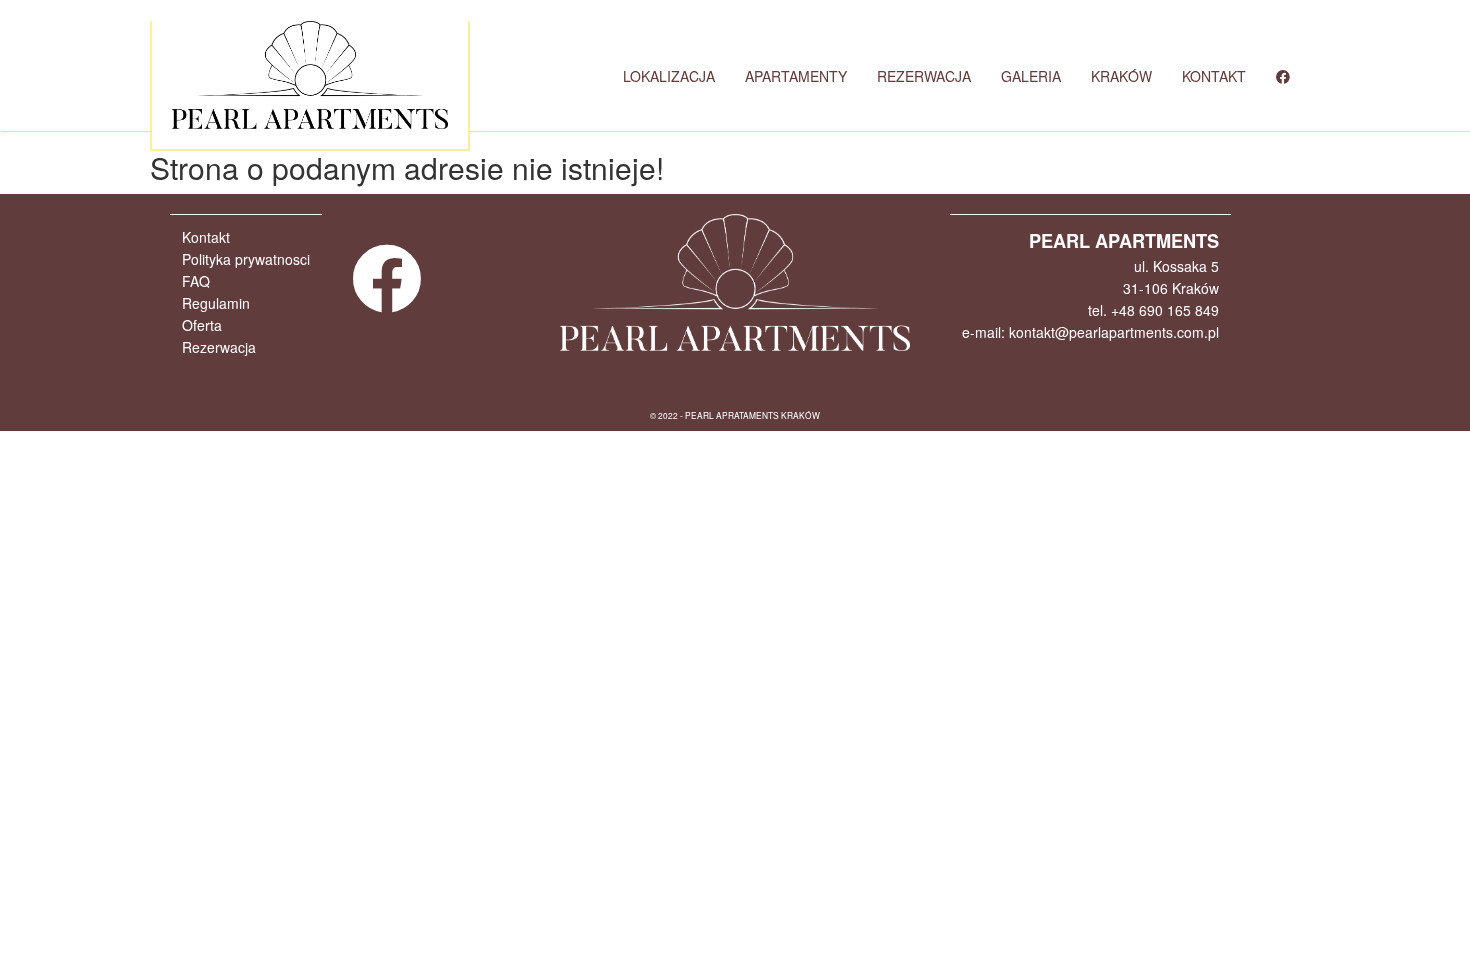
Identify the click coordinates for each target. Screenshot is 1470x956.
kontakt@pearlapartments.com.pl (1114, 332)
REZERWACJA (924, 76)
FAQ (196, 281)
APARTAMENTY (796, 76)
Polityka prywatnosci (246, 259)
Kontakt (206, 237)
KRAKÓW (1121, 76)
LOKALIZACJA (669, 76)
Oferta (202, 325)
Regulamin (216, 303)
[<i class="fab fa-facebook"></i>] (1283, 76)
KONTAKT (1214, 76)
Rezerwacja (219, 347)
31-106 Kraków (1171, 288)
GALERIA (1031, 76)
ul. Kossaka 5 (1176, 266)
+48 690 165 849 (1165, 310)
